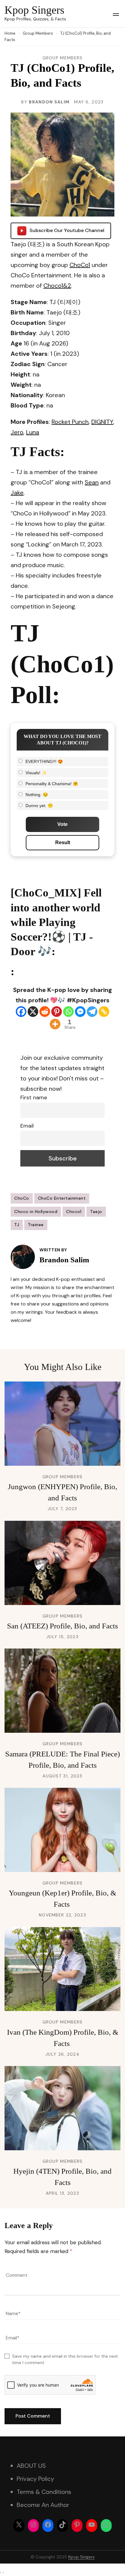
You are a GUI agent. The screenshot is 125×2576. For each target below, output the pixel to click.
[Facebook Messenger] (80, 1012)
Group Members (63, 58)
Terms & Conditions (44, 2492)
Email (27, 1126)
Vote (62, 824)
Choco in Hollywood (36, 1212)
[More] (55, 1024)
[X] (33, 1012)
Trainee (36, 1225)
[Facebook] (21, 1012)
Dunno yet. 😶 (39, 806)
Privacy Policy (35, 2479)
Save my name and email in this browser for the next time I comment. (65, 2359)
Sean (92, 482)
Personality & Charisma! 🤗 (52, 784)
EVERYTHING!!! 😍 (44, 761)
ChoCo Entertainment (62, 1198)
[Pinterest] (57, 1012)
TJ (17, 1225)
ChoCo (22, 1198)
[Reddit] (45, 1012)
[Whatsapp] (68, 1012)
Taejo (96, 1212)
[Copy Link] (104, 1012)
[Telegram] (92, 1012)
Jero (17, 432)
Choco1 (74, 1212)
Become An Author (43, 2505)
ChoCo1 (80, 265)
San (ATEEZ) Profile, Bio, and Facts (62, 1626)
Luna (33, 432)
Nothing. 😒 (37, 795)
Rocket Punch (70, 422)
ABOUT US (31, 2466)
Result (63, 842)
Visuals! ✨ (36, 773)
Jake (17, 493)
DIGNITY (102, 422)
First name (34, 1097)
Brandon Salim (49, 102)
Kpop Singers (34, 10)
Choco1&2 (57, 286)
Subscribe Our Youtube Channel (67, 230)
